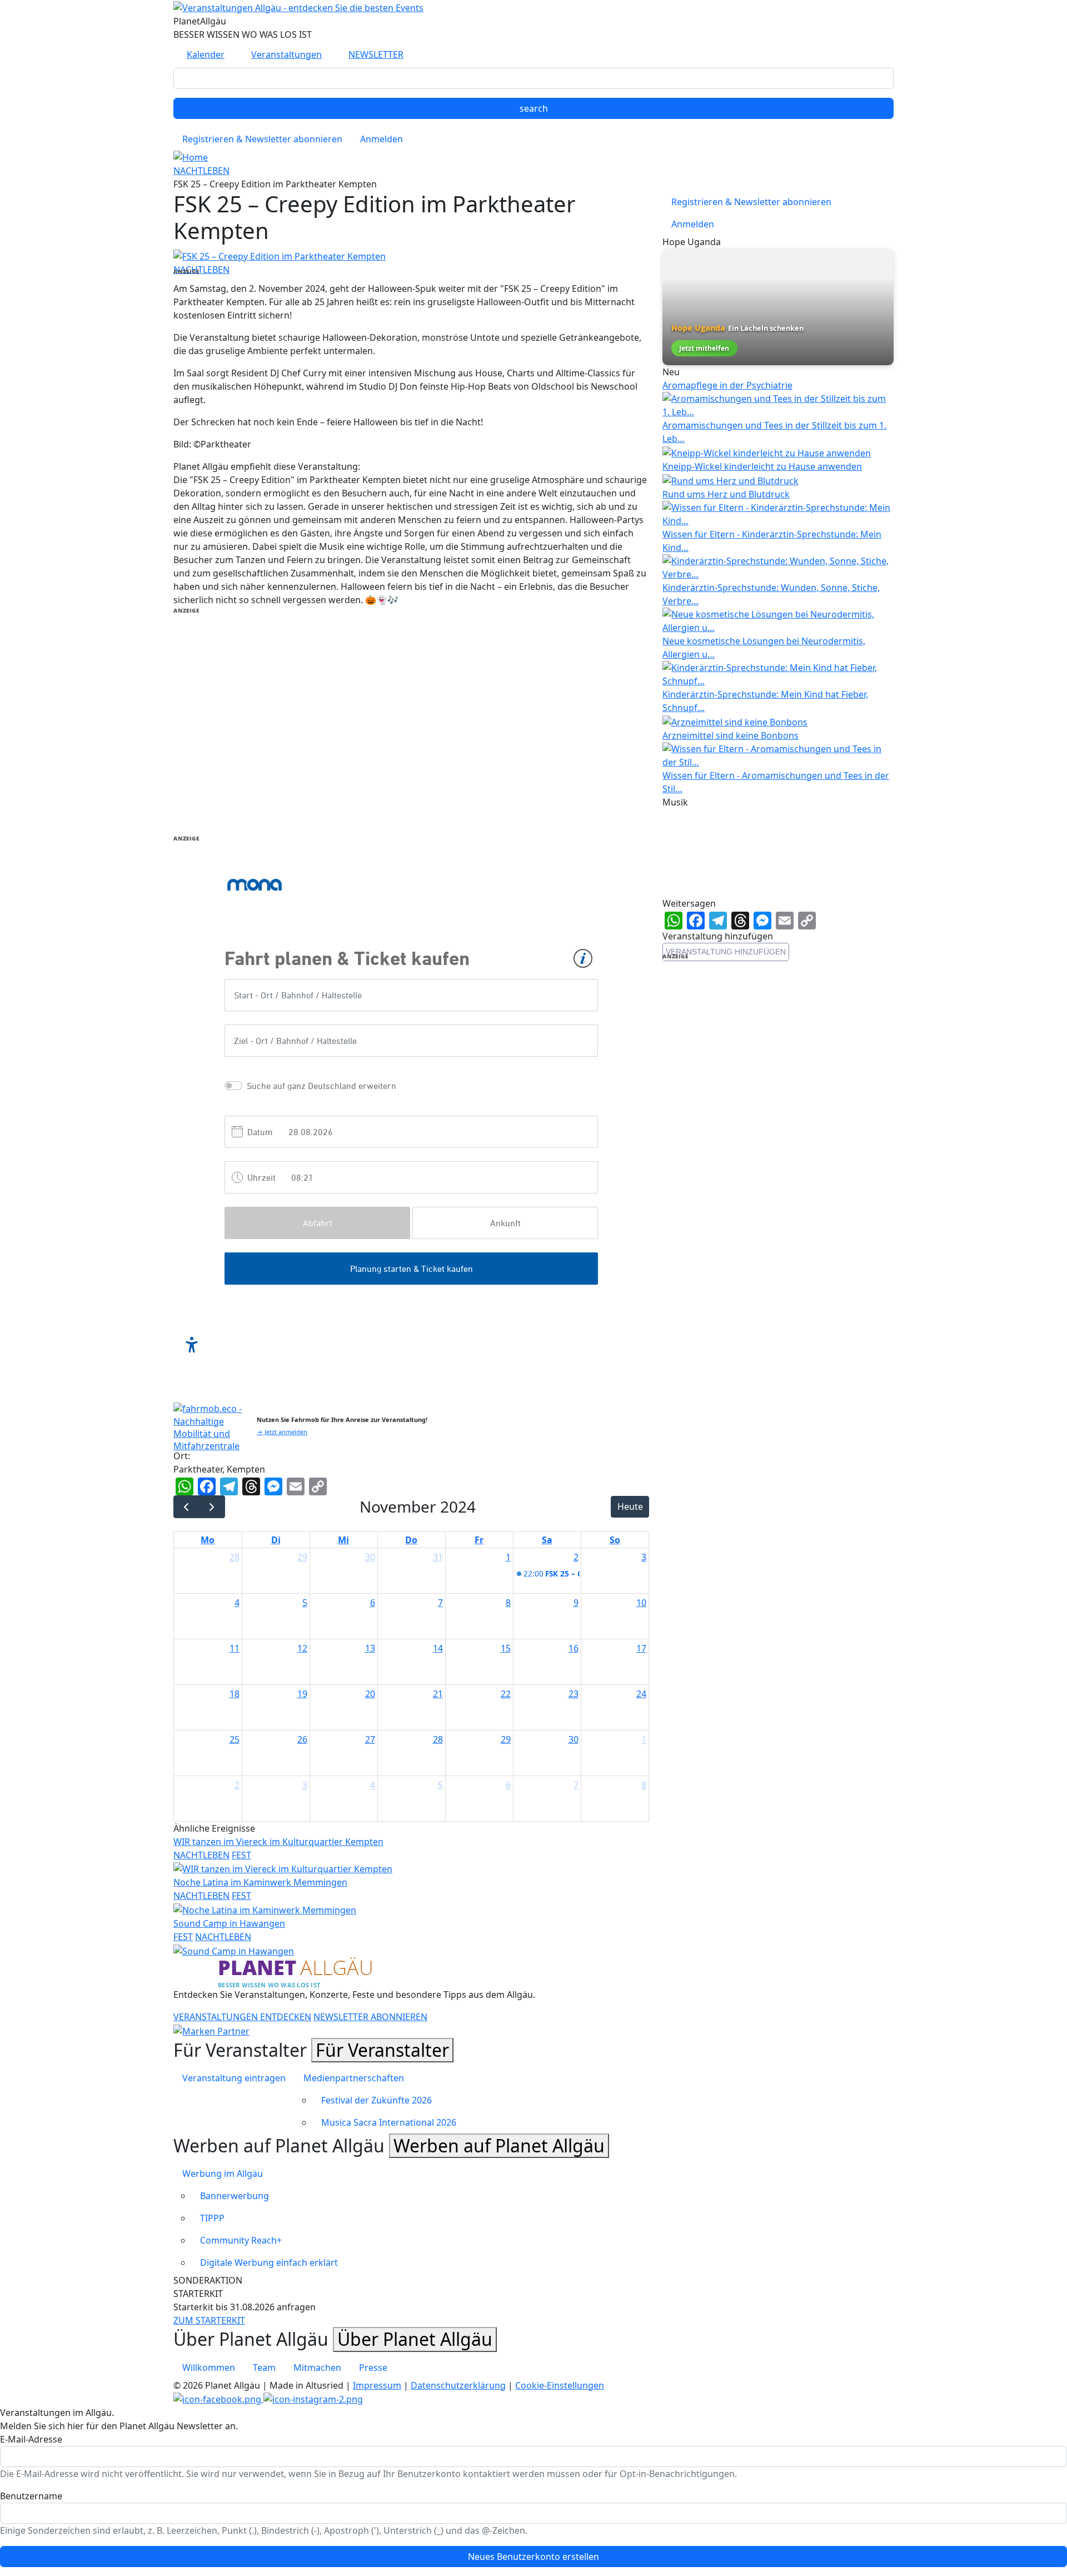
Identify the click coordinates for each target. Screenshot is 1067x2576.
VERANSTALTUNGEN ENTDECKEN (242, 2017)
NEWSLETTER (376, 54)
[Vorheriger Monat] (186, 1507)
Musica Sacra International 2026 (389, 2122)
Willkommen (209, 2368)
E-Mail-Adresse (31, 2439)
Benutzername (31, 2496)
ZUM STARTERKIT (209, 2320)
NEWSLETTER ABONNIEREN (370, 2017)
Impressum (377, 2385)
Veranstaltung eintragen (234, 2078)
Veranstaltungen (286, 54)
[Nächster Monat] (212, 1507)
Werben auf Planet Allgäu (499, 2145)
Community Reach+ (241, 2240)
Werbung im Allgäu (223, 2174)
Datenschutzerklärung (458, 2385)
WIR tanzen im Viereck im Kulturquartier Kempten (278, 1842)
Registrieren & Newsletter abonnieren (262, 139)
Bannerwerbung (235, 2196)
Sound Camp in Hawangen (229, 1923)
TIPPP (212, 2218)
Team (264, 2368)
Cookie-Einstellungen (560, 2385)
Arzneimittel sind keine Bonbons (731, 735)
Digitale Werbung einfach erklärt (269, 2262)
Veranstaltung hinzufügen (726, 952)
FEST (241, 1855)
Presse (373, 2368)
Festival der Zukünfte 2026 (377, 2100)
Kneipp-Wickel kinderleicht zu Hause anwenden (762, 466)
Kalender (206, 54)
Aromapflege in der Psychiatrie (727, 385)
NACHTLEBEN (201, 171)
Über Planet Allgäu (415, 2339)
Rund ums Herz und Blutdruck (726, 494)
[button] (280, 255)
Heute (630, 1506)
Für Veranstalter (382, 2050)
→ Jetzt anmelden (282, 1432)
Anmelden (382, 139)
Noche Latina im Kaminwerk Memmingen (260, 1882)
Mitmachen (317, 2368)
